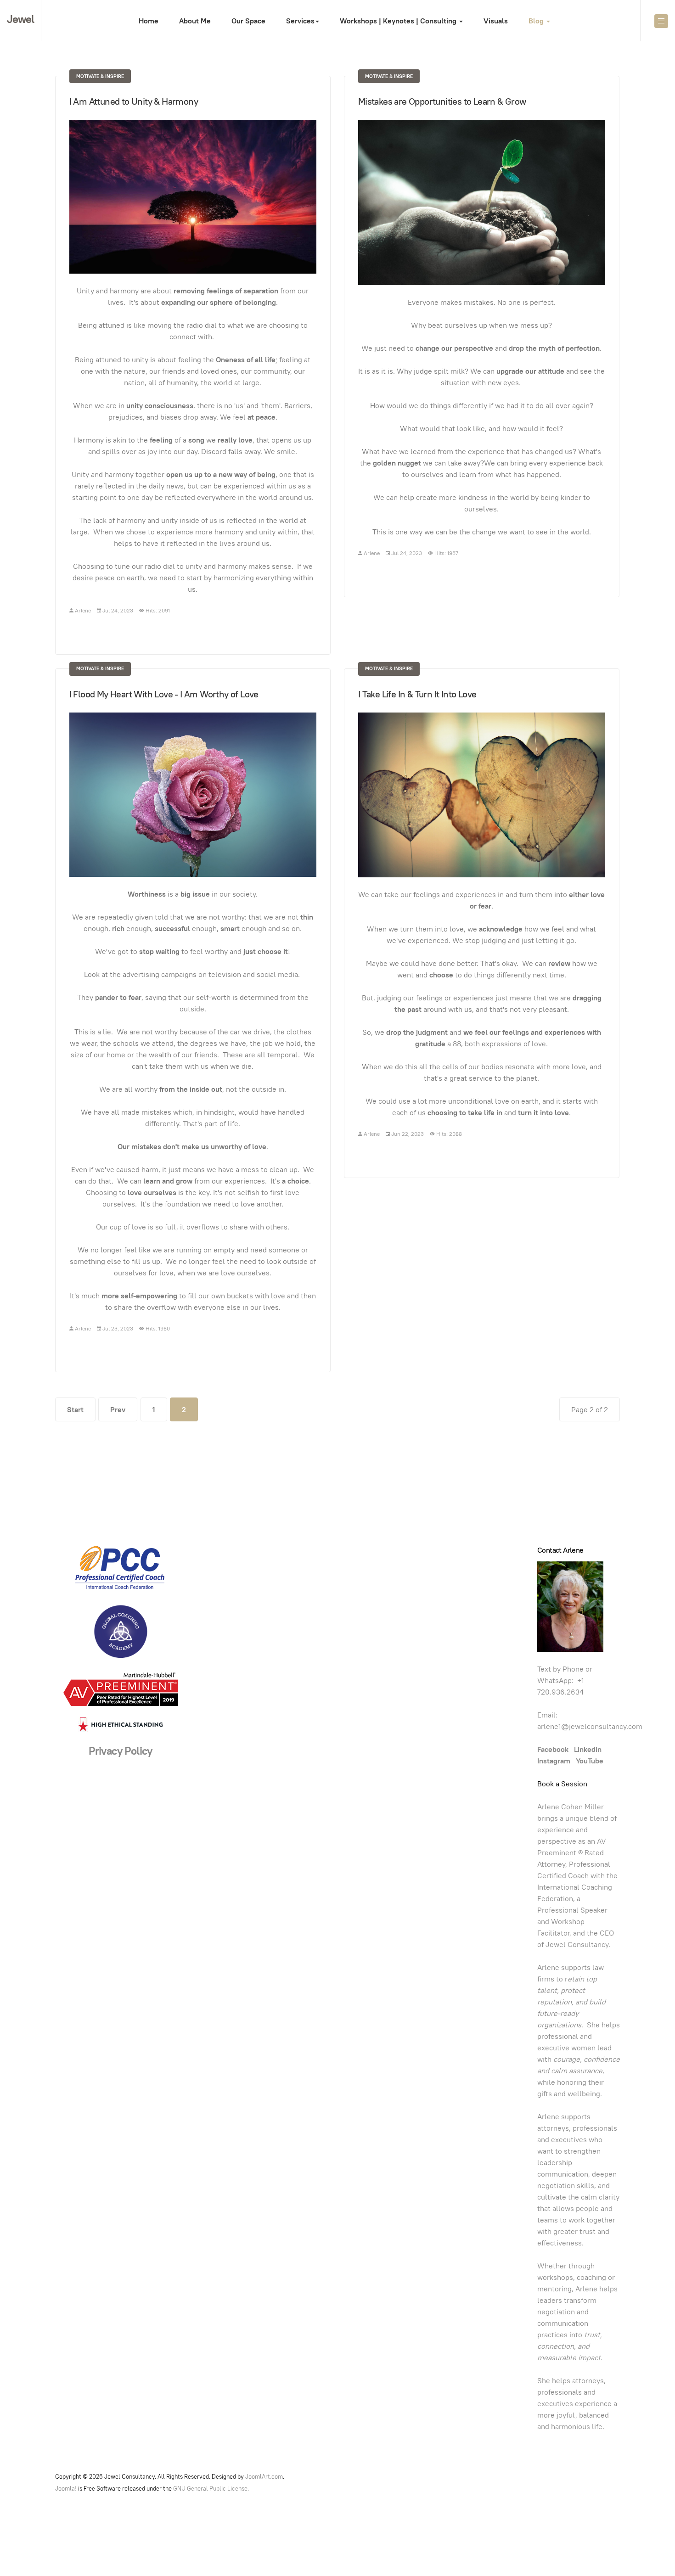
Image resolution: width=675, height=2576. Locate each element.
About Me (195, 21)
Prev (118, 1410)
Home (149, 21)
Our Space (248, 21)
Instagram (554, 1761)
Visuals (496, 21)
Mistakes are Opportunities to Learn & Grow (442, 101)
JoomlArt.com (264, 2477)
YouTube (590, 1761)
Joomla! (66, 2489)
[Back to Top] (647, 2548)
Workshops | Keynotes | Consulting (399, 21)
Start (75, 1410)
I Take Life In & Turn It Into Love (417, 694)
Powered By (606, 2479)
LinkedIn (589, 1749)
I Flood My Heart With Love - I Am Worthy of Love (164, 694)
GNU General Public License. (211, 2489)
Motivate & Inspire (100, 76)
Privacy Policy (121, 1751)
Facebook (556, 1749)
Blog (537, 21)
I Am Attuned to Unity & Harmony (134, 101)
